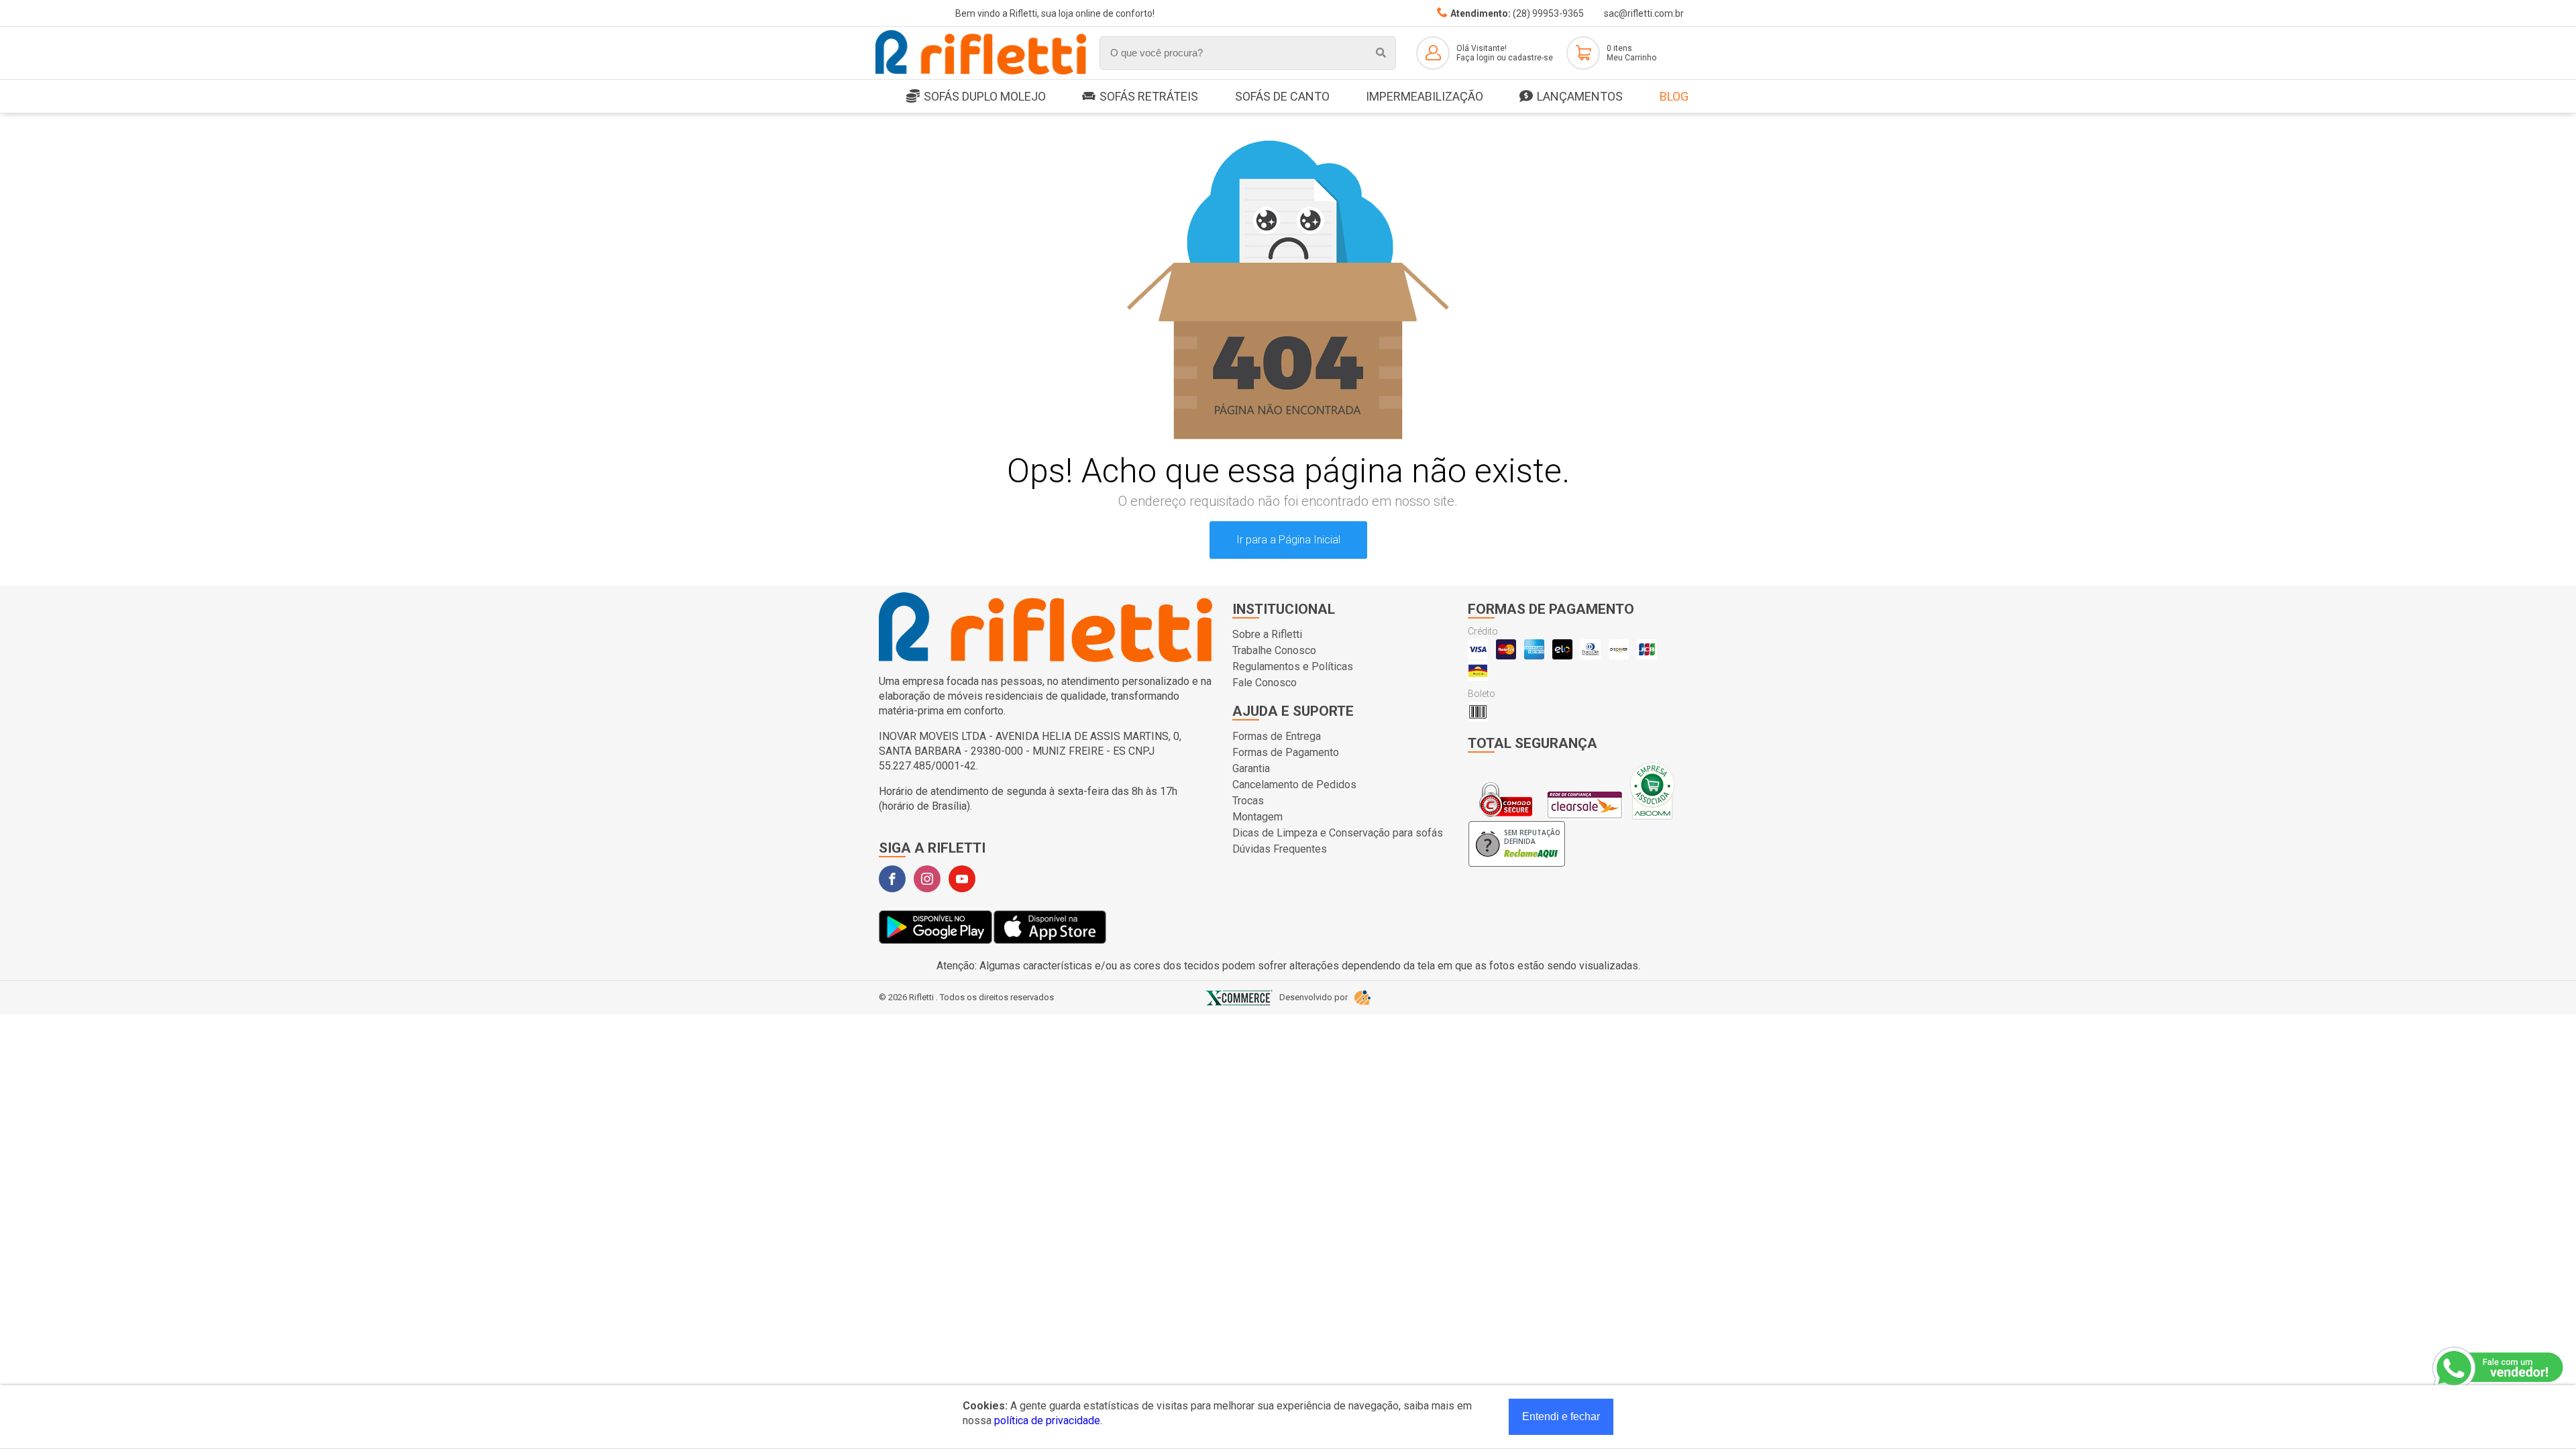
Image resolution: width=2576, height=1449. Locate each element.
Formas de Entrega (1277, 736)
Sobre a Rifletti (1267, 634)
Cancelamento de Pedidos (1294, 785)
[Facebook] (892, 879)
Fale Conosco (1265, 683)
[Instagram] (927, 879)
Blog (1674, 96)
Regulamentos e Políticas (1293, 666)
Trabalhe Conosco (1274, 650)
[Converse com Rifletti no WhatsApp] (2499, 1368)
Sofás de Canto (1282, 96)
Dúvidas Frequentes (1280, 849)
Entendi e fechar (1561, 1416)
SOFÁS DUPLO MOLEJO (985, 96)
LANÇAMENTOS (1580, 96)
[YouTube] (962, 879)
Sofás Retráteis (1149, 96)
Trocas (1248, 801)
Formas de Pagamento (1286, 752)
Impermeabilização (1425, 96)
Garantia (1251, 768)
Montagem (1257, 817)
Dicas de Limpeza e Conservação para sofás (1338, 833)
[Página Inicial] (981, 72)
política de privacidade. (1048, 1420)
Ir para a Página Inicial (1288, 540)
